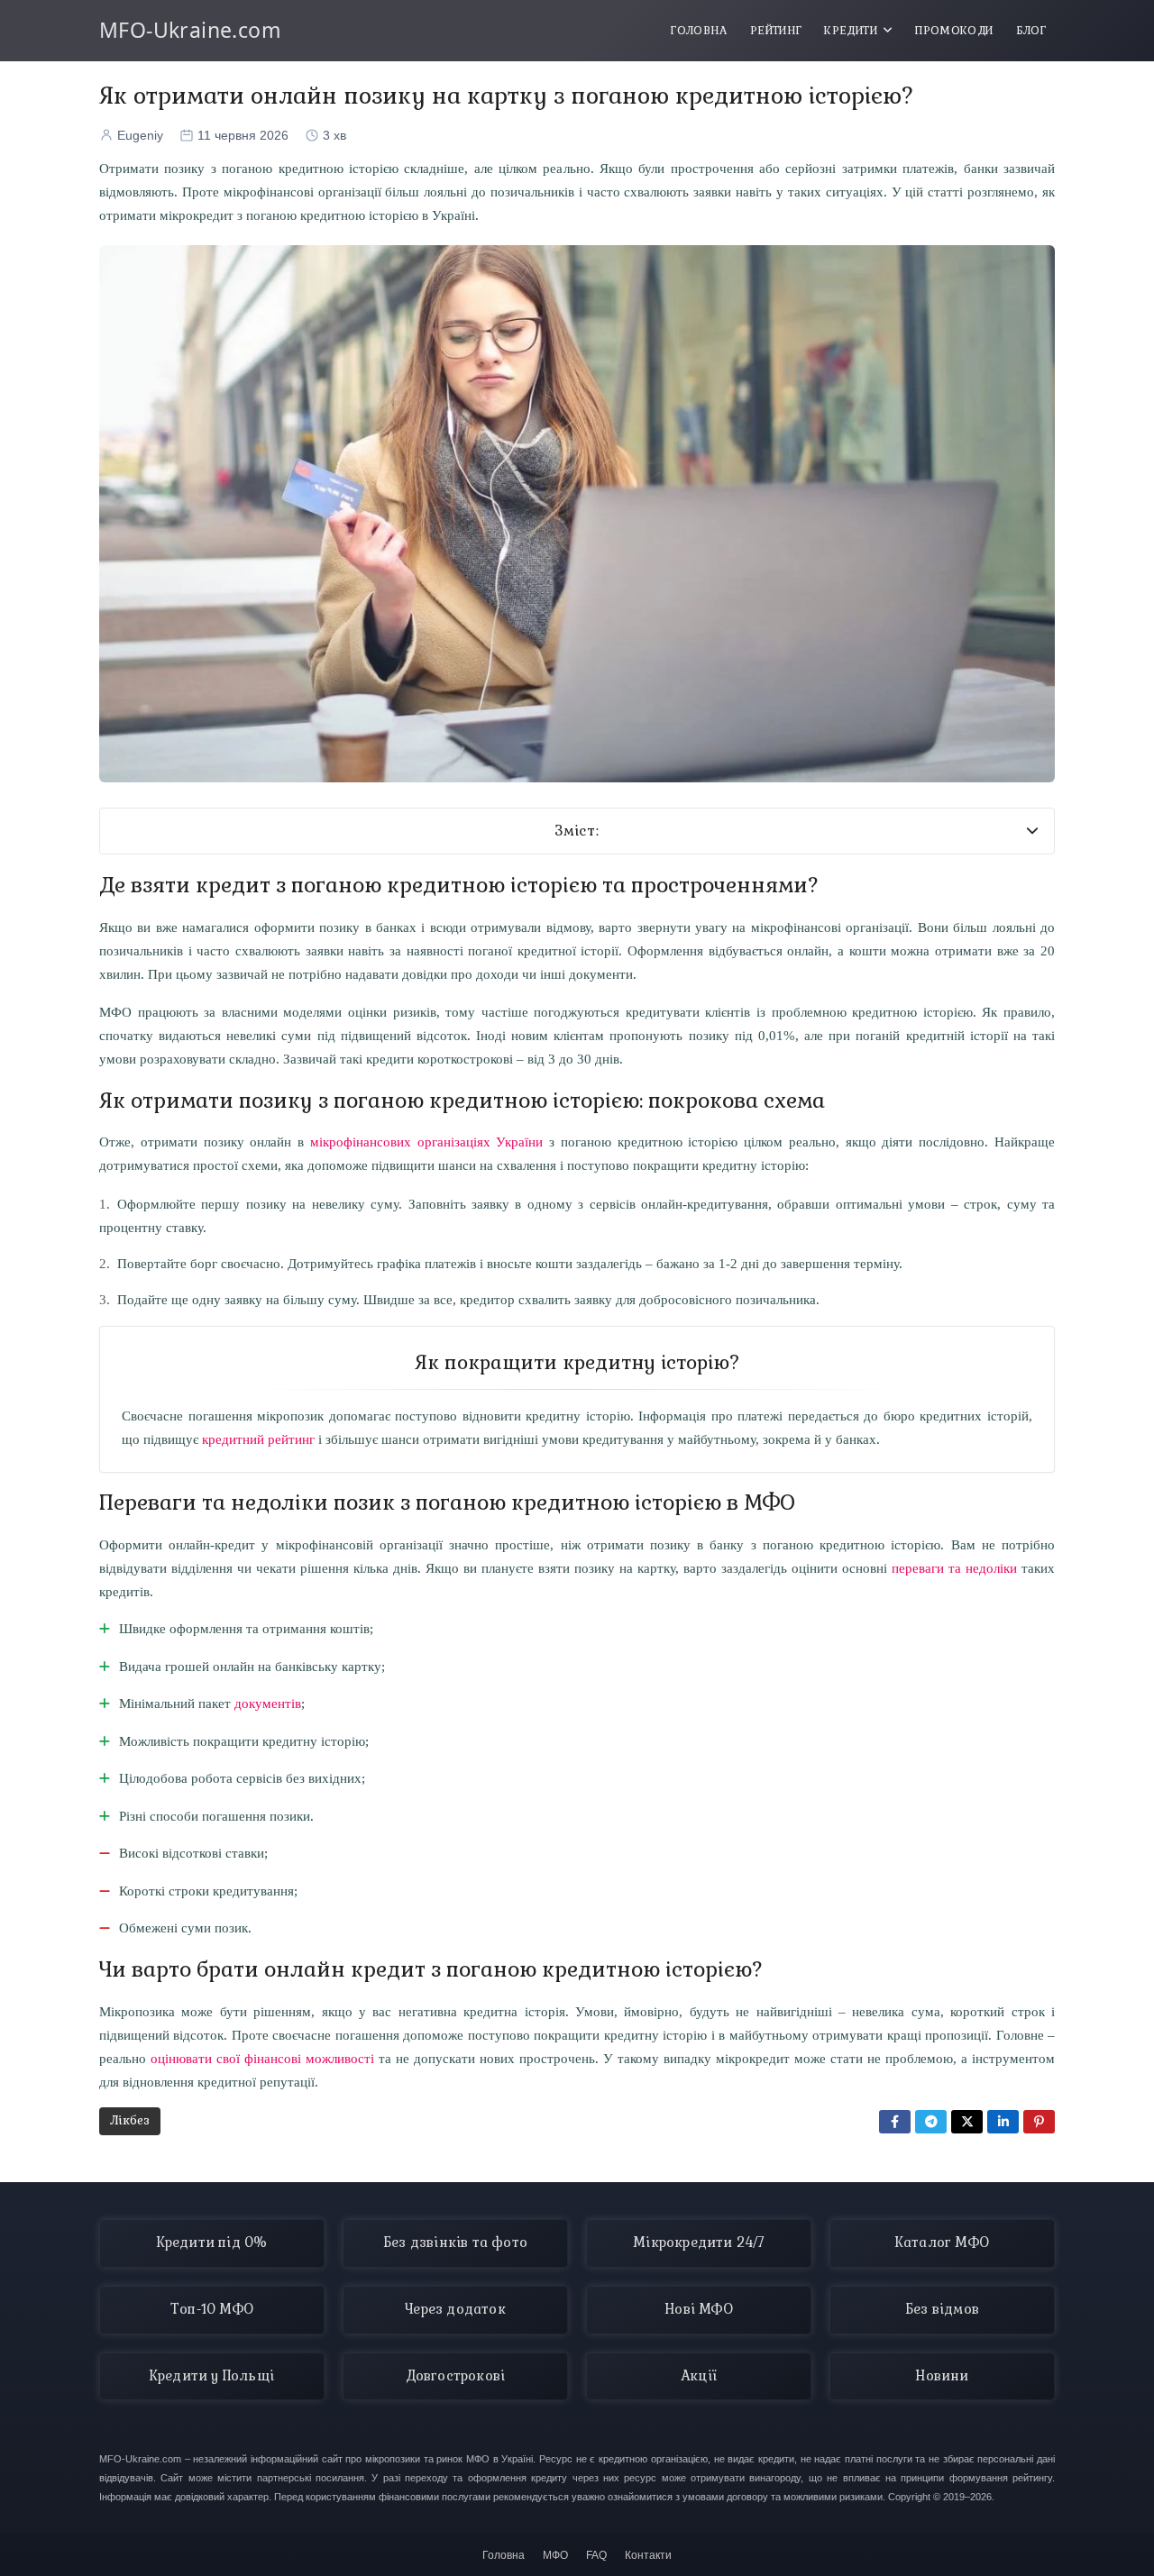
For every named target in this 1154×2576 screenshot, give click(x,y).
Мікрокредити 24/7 (698, 2243)
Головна (699, 31)
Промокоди (954, 31)
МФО (555, 2555)
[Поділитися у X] (967, 2122)
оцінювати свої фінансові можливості (262, 2058)
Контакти (648, 2555)
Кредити (851, 31)
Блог (1031, 31)
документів (268, 1703)
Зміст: (577, 831)
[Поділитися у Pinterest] (1039, 2122)
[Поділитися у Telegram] (931, 2122)
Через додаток (455, 2309)
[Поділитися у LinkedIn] (1003, 2122)
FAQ (596, 2555)
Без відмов (942, 2309)
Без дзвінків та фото (455, 2243)
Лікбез (130, 2120)
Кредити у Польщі (212, 2376)
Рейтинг (776, 31)
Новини (942, 2376)
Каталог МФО (942, 2243)
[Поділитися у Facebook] (895, 2122)
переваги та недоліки (954, 1568)
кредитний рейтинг (258, 1439)
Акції (699, 2376)
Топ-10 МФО (212, 2309)
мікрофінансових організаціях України (427, 1142)
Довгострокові (456, 2376)
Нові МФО (699, 2309)
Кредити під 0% (212, 2243)
